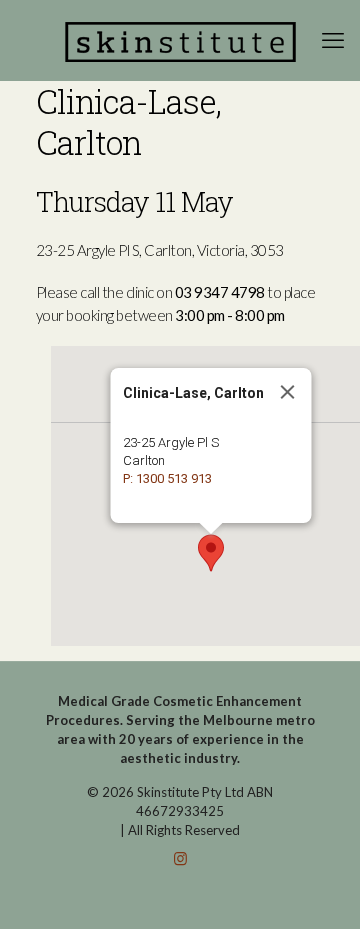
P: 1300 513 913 (166, 478)
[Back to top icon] (319, 888)
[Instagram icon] (180, 858)
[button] (211, 553)
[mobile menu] (333, 40)
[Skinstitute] (180, 40)
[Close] (287, 392)
